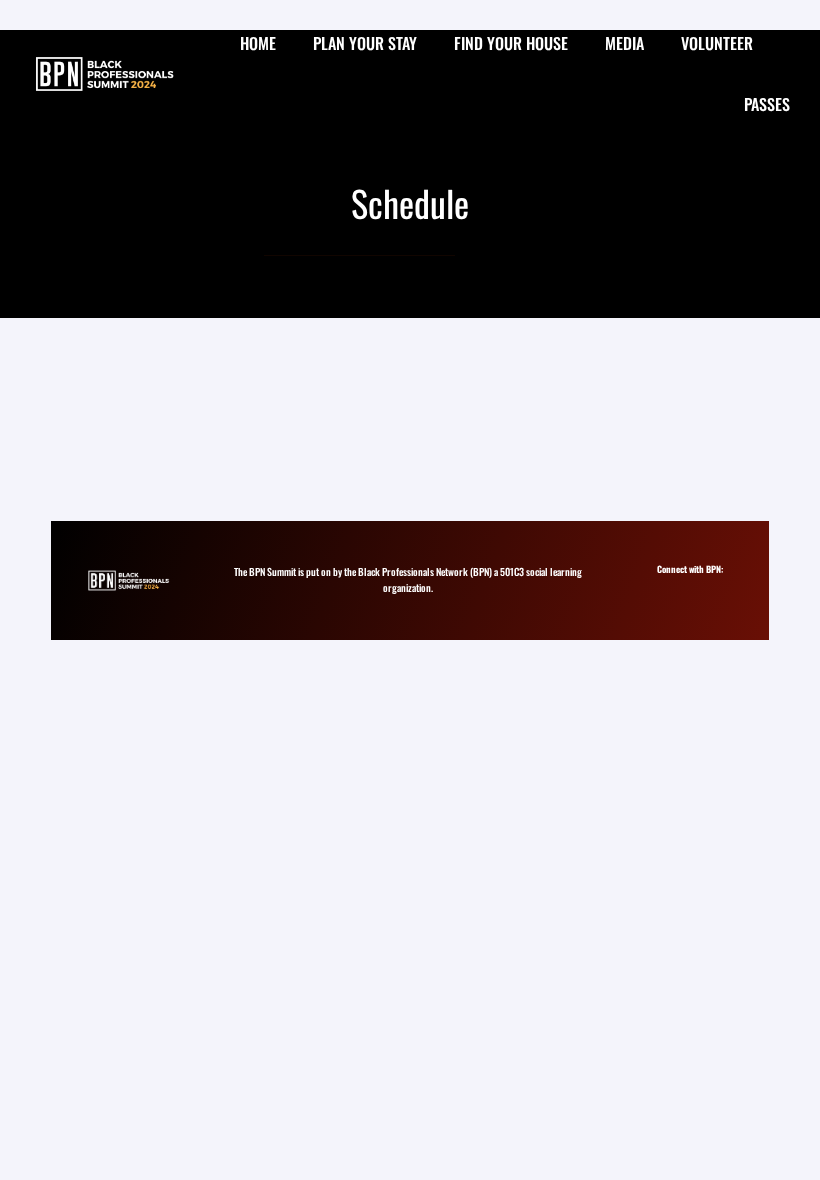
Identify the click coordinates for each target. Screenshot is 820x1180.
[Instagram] (668, 586)
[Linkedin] (686, 586)
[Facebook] (704, 586)
